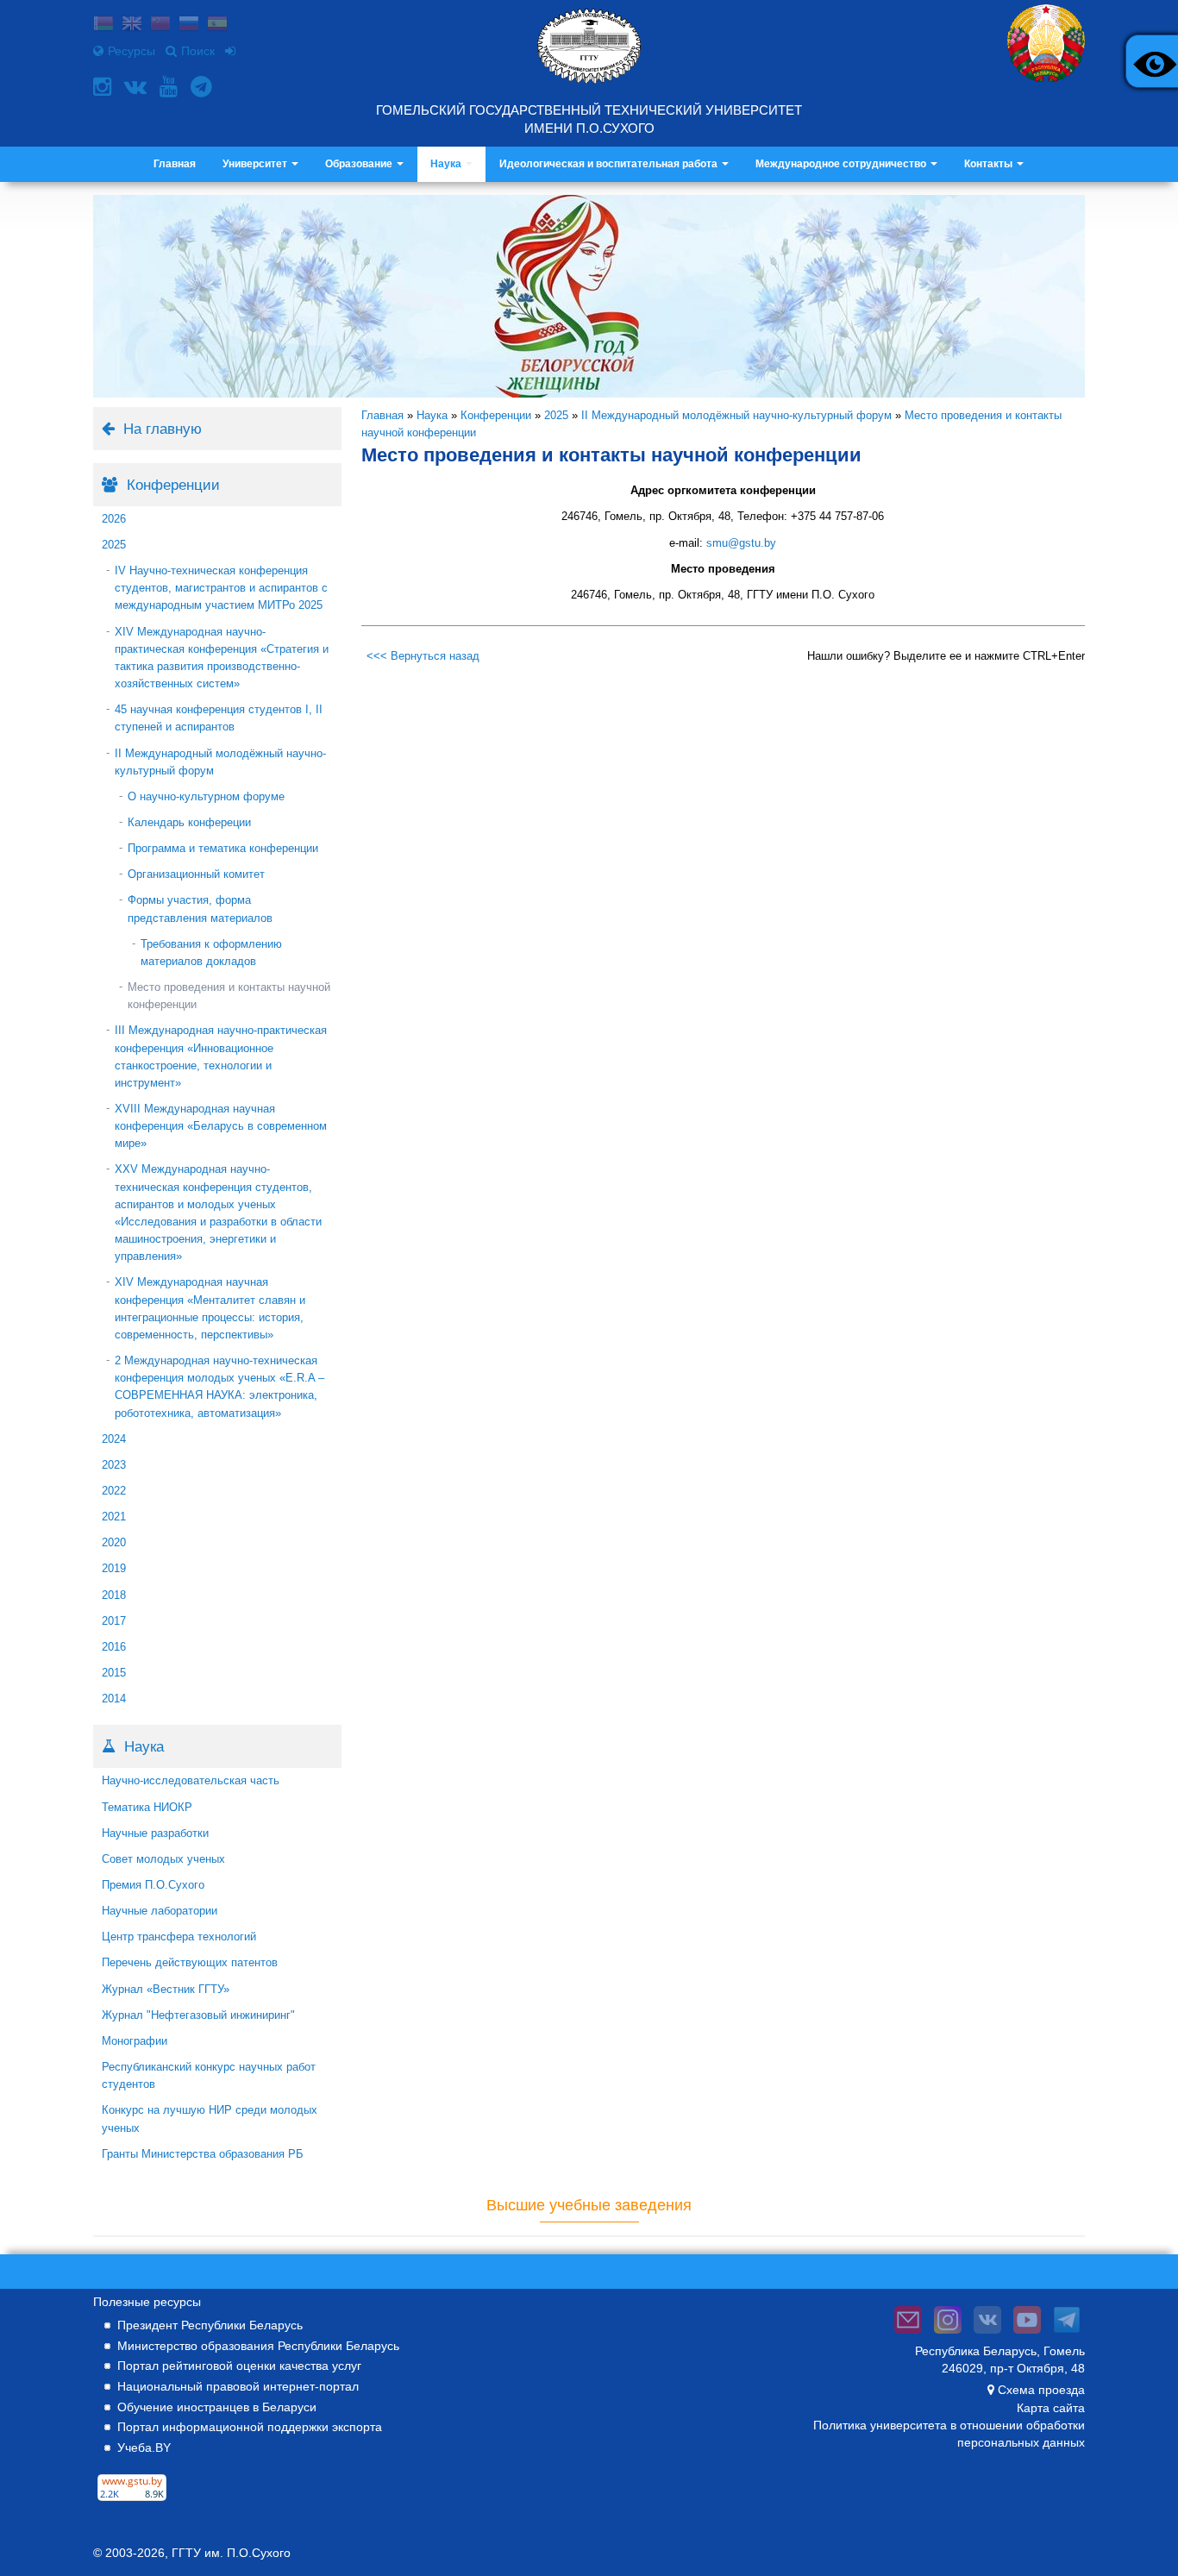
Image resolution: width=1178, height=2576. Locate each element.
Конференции (496, 415)
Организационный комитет (196, 874)
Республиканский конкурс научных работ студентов (209, 2075)
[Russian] (189, 25)
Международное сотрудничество (842, 164)
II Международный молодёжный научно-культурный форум (220, 762)
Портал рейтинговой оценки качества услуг (239, 2366)
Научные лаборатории (160, 1911)
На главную (163, 429)
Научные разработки (155, 1833)
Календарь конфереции (189, 822)
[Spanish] (217, 25)
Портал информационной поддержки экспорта (250, 2427)
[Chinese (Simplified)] (160, 25)
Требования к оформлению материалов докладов (211, 953)
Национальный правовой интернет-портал (238, 2386)
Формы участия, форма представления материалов (200, 909)
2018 (114, 1595)
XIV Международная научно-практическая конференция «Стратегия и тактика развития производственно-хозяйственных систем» (222, 658)
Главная (175, 164)
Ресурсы (132, 51)
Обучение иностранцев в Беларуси (217, 2407)
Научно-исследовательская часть (191, 1780)
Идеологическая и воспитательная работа (610, 164)
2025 (114, 545)
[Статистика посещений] (132, 2501)
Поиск (198, 51)
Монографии (135, 2041)
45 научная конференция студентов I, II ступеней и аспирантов (219, 718)
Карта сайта (1051, 2408)
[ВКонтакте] (138, 87)
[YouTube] (171, 87)
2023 (114, 1465)
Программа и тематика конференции (223, 848)
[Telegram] (204, 87)
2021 (114, 1517)
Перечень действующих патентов (190, 1962)
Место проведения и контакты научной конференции (229, 996)
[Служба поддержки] (908, 2334)
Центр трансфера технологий (179, 1937)
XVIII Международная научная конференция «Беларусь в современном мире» (221, 1126)
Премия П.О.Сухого (153, 1885)
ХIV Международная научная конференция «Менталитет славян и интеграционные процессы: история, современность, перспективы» (210, 1308)
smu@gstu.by (741, 543)
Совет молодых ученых (163, 1859)
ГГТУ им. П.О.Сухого (231, 2553)
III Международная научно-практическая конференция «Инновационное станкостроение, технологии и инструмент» (221, 1056)
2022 (114, 1491)
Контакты (990, 164)
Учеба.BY (144, 2448)
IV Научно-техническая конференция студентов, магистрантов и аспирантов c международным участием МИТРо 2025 (221, 588)
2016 (114, 1647)
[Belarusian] (103, 25)
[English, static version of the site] (132, 25)
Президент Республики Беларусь (210, 2325)
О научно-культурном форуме (206, 796)
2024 (114, 1439)
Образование (360, 164)
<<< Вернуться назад (423, 656)
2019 (114, 1568)
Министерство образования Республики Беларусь (258, 2346)
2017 (114, 1621)
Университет (256, 164)
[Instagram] (104, 87)
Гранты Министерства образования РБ (203, 2154)
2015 (114, 1673)
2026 (114, 519)
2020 (114, 1542)
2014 (114, 1699)
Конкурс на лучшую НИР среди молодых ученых (210, 2118)
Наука (447, 164)
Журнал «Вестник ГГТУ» (166, 1989)
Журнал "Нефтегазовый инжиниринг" (198, 2015)
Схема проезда (1041, 2390)
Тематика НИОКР (147, 1807)
